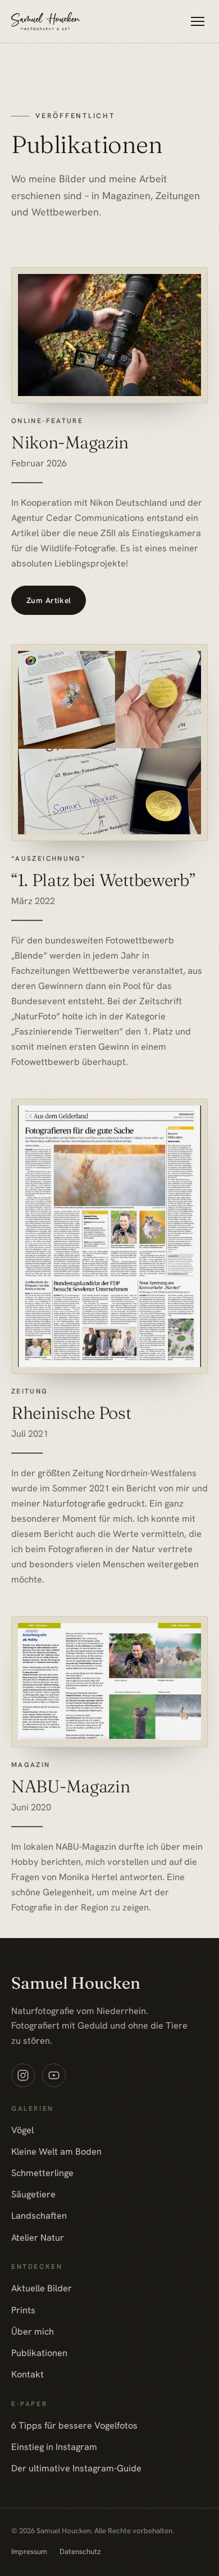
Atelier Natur (38, 2238)
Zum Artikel (49, 600)
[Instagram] (23, 2075)
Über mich (33, 2332)
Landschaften (39, 2216)
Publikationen (39, 2353)
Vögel (22, 2130)
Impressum (29, 2552)
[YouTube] (54, 2075)
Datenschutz (80, 2552)
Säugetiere (33, 2194)
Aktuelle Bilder (42, 2288)
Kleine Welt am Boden (56, 2152)
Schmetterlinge (42, 2173)
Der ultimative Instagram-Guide (76, 2468)
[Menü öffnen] (197, 22)
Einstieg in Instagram (54, 2447)
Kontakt (28, 2374)
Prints (23, 2310)
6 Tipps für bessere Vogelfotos (74, 2426)
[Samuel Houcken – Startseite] (46, 21)
